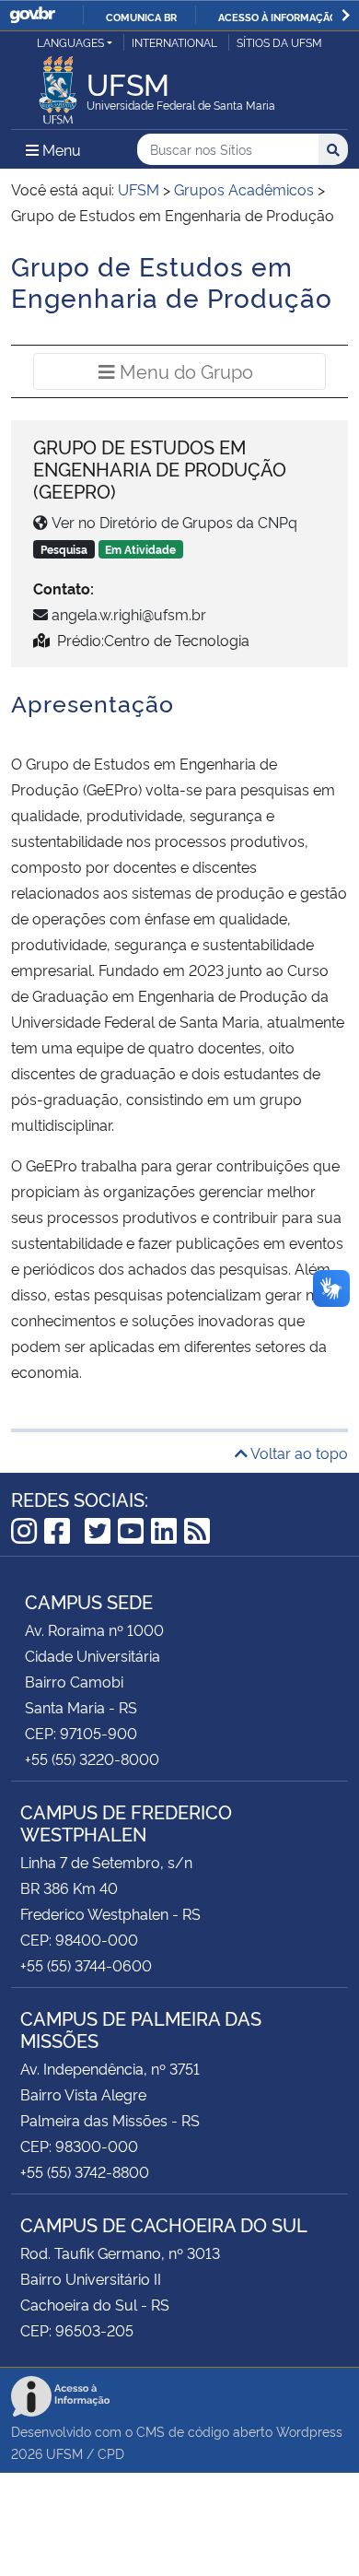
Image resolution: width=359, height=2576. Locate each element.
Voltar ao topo (298, 1453)
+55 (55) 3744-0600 (86, 1965)
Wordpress (309, 2431)
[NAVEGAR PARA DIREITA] (346, 15)
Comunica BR (141, 17)
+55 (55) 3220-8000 (92, 1759)
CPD (111, 2453)
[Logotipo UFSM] (58, 85)
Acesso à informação (278, 17)
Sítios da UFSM (279, 42)
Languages (70, 42)
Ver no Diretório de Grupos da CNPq (174, 522)
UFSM (64, 2453)
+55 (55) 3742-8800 (85, 2171)
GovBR (32, 15)
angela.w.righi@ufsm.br (129, 614)
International (174, 42)
